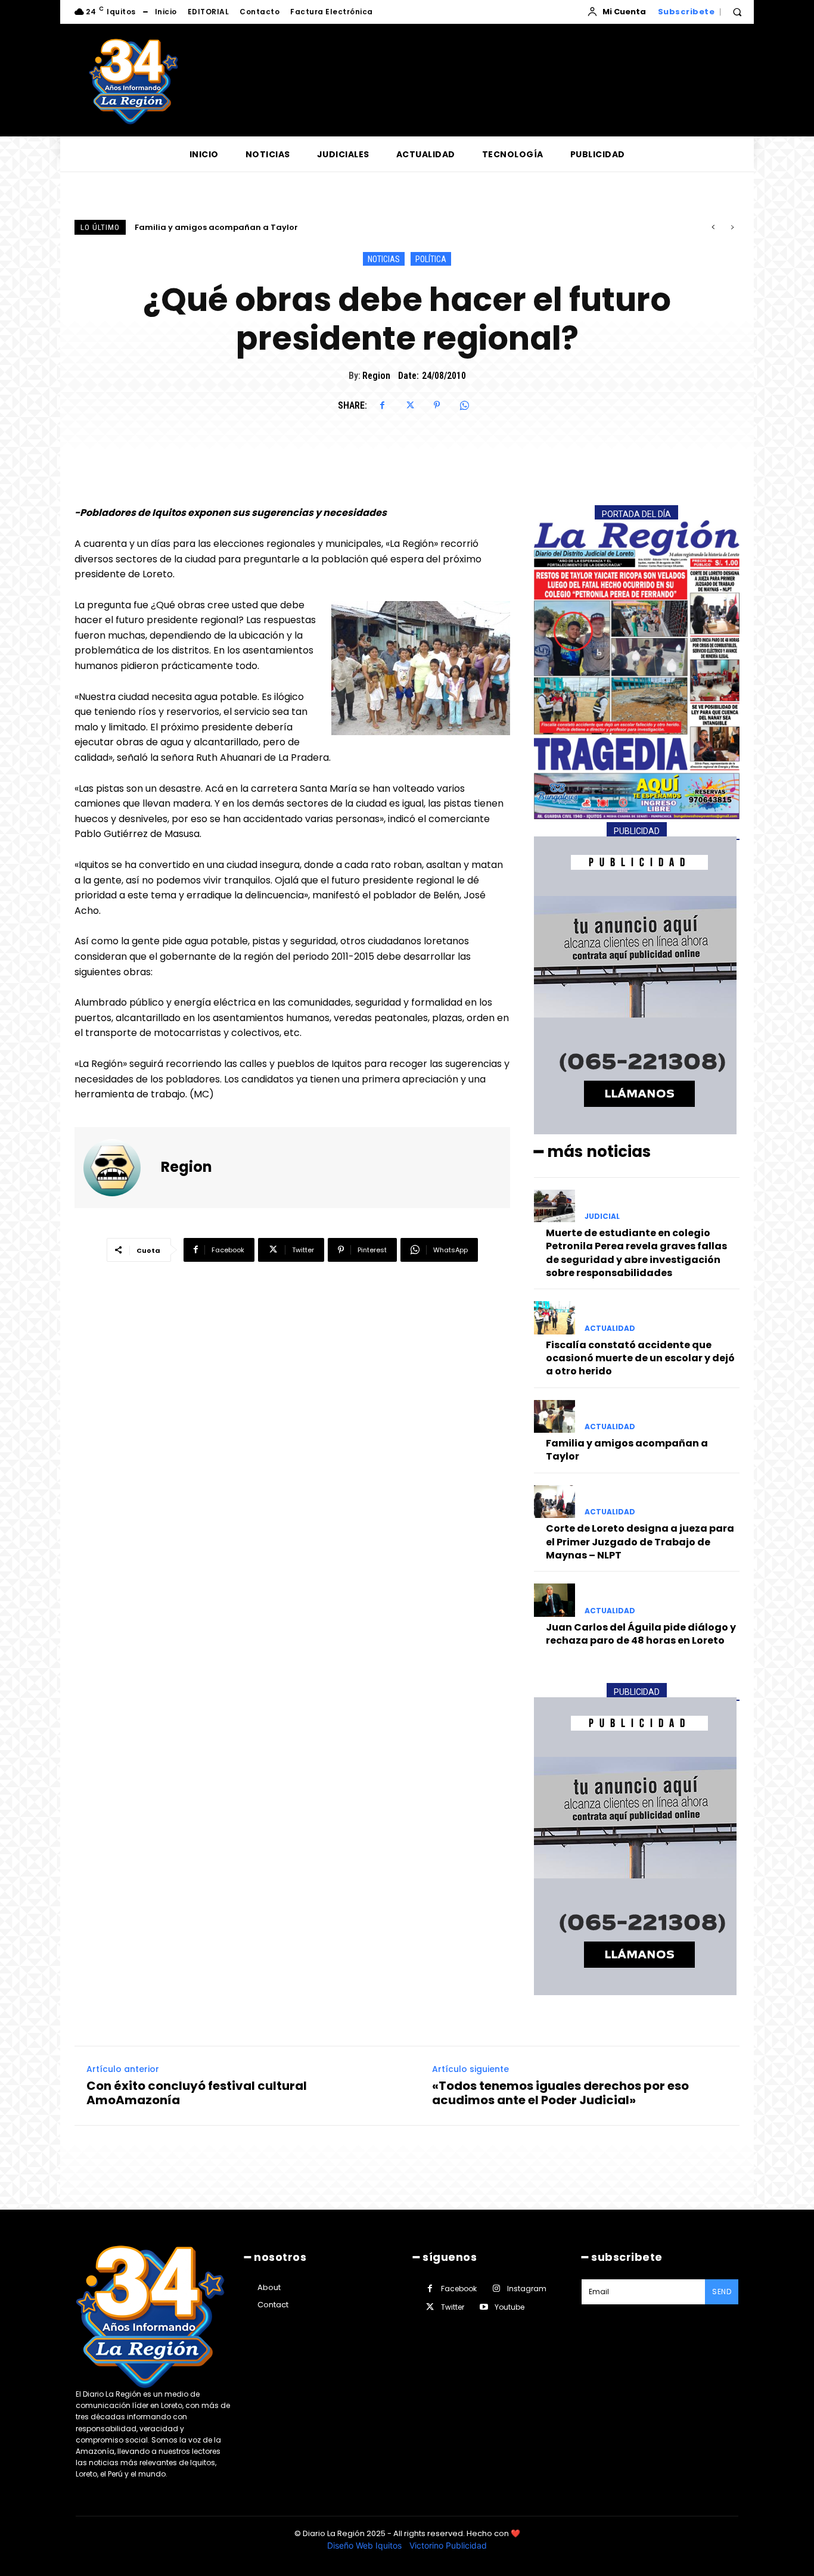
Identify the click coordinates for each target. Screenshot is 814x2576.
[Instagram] (496, 2289)
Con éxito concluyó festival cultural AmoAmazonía (197, 2093)
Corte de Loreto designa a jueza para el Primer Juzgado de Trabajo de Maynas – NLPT (313, 227)
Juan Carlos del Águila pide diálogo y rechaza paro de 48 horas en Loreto (641, 1634)
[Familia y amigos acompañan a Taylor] (554, 1416)
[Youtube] (484, 2307)
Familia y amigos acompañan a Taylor (627, 1450)
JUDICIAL (602, 1217)
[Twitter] (409, 405)
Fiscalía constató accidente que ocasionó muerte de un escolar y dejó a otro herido (640, 1358)
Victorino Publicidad (448, 2545)
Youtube (509, 2307)
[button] (737, 12)
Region (376, 376)
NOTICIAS (384, 259)
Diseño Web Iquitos (366, 2545)
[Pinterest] (437, 405)
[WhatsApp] (464, 405)
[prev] (713, 227)
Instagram (527, 2289)
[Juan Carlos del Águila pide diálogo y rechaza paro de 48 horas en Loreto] (554, 1600)
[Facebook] (382, 405)
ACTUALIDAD (610, 1329)
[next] (732, 227)
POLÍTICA (431, 259)
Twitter (453, 2307)
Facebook (459, 2289)
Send (722, 2292)
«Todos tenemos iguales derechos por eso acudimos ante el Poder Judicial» (560, 2093)
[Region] (119, 1168)
